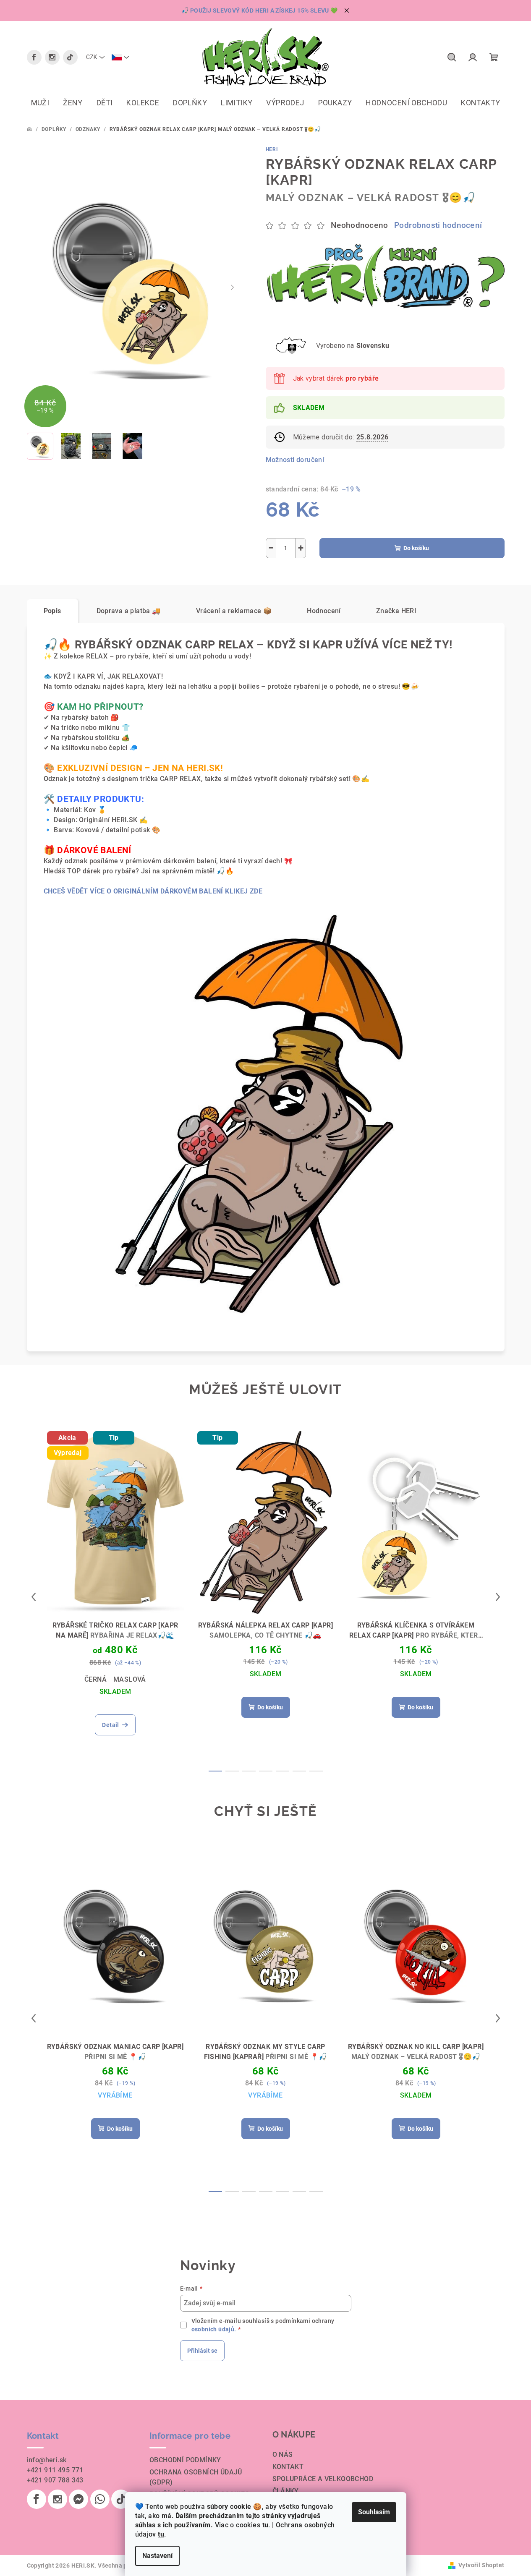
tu (265, 2525)
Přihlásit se (202, 2351)
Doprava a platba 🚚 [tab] (129, 611)
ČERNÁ (95, 1679)
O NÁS (283, 2455)
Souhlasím (374, 2512)
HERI (272, 149)
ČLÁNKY (286, 2491)
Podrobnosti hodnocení (438, 225)
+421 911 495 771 (55, 2470)
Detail (110, 1725)
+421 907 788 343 (55, 2480)
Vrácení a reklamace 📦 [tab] (234, 611)
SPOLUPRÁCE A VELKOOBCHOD (323, 2479)
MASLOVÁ (130, 1679)
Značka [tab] (396, 611)
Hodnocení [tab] (324, 611)
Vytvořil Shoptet (481, 2565)
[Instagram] (52, 57)
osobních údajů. (214, 2329)
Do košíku (416, 548)
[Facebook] (34, 57)
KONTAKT (288, 2467)
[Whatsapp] (100, 2499)
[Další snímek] (233, 287)
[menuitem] (40, 103)
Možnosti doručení (295, 460)
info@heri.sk (47, 2460)
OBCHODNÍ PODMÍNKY (185, 2460)
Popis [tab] (52, 611)
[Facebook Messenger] (78, 2499)
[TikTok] (70, 57)
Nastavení (157, 2556)
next (498, 1597)
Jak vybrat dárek (336, 378)
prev (34, 1597)
